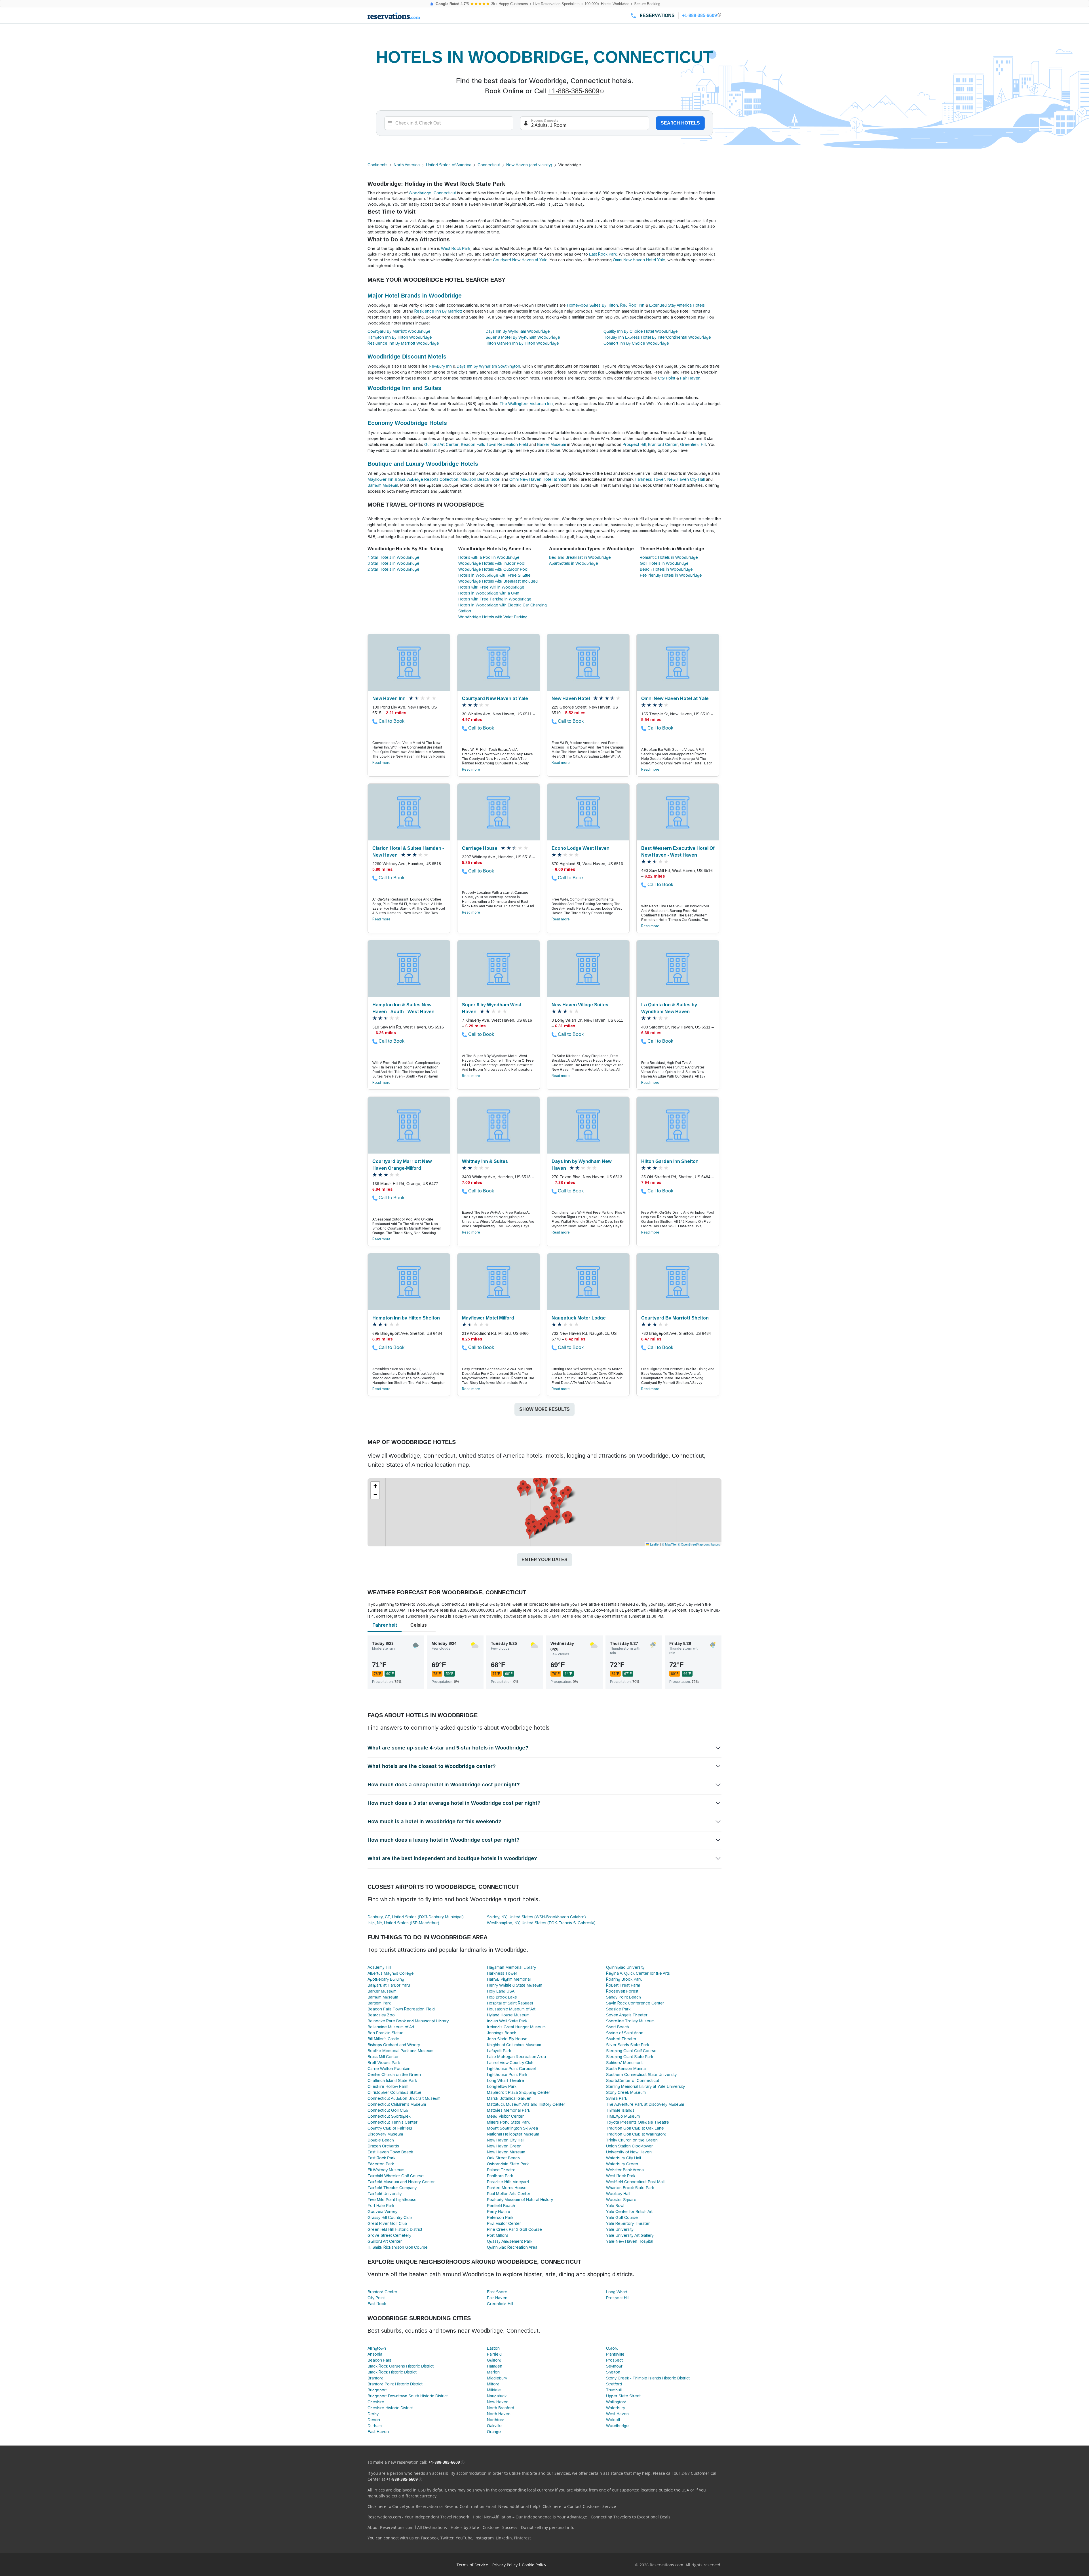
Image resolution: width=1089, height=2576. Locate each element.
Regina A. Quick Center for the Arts (638, 1973)
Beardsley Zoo (381, 2015)
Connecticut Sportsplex (389, 2116)
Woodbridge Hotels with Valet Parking (493, 617)
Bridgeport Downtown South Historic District (408, 2396)
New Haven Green (504, 2146)
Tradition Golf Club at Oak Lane (635, 2128)
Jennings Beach (502, 2033)
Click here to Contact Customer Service (579, 2506)
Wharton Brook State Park (630, 2188)
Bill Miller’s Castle (383, 2039)
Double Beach (381, 2140)
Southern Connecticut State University (641, 2075)
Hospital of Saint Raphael (510, 2003)
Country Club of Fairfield (390, 2128)
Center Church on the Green (394, 2075)
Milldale (494, 2390)
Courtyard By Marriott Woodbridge (399, 331)
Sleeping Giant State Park (630, 2057)
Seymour (614, 2366)
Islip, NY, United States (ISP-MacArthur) (403, 1923)
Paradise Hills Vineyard (508, 2182)
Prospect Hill (634, 444)
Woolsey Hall (618, 2194)
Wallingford (616, 2402)
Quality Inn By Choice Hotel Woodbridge (641, 331)
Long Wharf (617, 2292)
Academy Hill (379, 1967)
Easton (493, 2348)
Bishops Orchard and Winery (394, 2045)
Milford (493, 2384)
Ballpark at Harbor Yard (389, 1985)
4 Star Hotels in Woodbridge (393, 557)
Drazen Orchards (383, 2146)
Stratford (614, 2384)
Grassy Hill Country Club (390, 2217)
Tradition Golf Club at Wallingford (636, 2134)
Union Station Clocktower (629, 2146)
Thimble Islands (620, 2110)
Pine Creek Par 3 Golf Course (514, 2229)
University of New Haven (629, 2152)
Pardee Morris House (507, 2188)
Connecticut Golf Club (388, 2110)
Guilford (494, 2360)
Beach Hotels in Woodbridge (666, 569)
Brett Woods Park (384, 2063)
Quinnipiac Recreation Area (512, 2247)
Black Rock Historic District (392, 2372)
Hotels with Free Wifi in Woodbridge (491, 587)
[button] (547, 1511)
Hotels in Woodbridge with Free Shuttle (494, 575)
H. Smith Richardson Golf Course (398, 2247)
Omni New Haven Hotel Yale (639, 260)
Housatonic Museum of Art (511, 2009)
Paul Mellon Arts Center (509, 2194)
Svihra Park (617, 2098)
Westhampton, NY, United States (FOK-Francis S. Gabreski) (541, 1923)
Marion (493, 2372)
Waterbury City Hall (623, 2158)
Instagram (484, 2538)
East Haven (378, 2432)
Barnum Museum (383, 485)
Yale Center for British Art (629, 2212)
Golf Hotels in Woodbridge (664, 563)
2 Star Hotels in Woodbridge (393, 569)
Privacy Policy (505, 2565)
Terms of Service (472, 2565)
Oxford (612, 2348)
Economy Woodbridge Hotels (407, 423)
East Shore (497, 2292)
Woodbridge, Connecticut (432, 193)
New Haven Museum (506, 2152)
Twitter (447, 2538)
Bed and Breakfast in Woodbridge (580, 557)
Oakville (494, 2426)
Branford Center (663, 444)
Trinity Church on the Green (632, 2140)
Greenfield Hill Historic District (395, 2229)
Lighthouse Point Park (507, 2075)
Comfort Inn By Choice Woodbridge (636, 343)
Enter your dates (544, 1560)
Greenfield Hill (693, 444)
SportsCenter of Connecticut (633, 2080)
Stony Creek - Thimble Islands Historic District (648, 2378)
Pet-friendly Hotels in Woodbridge (671, 575)
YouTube (464, 2538)
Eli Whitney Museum (386, 2170)
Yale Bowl (615, 2206)
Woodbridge (617, 2426)
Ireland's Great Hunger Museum (516, 2027)
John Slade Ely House (507, 2039)
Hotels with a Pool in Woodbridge (489, 557)
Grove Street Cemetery (389, 2235)
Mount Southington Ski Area (512, 2128)
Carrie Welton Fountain (389, 2069)
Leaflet (654, 1544)
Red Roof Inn (632, 305)
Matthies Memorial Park (508, 2110)
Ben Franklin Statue (386, 2033)
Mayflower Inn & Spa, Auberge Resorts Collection (413, 479)
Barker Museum (552, 444)
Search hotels (680, 123)
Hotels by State (465, 2527)
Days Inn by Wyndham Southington (488, 366)
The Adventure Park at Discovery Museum (645, 2104)
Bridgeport (377, 2390)
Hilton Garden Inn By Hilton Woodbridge (522, 343)
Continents (377, 165)
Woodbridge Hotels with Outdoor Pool (493, 569)
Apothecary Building (386, 1979)
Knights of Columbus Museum (514, 2045)
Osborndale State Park (508, 2164)
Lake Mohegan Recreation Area (516, 2057)
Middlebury (497, 2378)
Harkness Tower (650, 479)
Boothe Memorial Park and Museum (400, 2051)
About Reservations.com (391, 2527)
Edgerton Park (381, 2164)
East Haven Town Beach (390, 2152)
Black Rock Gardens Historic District (401, 2366)
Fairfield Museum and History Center (401, 2182)
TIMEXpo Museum (623, 2116)
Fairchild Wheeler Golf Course (396, 2176)
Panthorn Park (500, 2176)
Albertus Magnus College (391, 1973)
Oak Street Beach (503, 2158)
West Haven (617, 2414)
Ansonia (375, 2354)
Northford (496, 2420)
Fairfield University (385, 2194)
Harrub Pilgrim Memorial (509, 1979)
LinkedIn (504, 2538)
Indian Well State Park (507, 2021)
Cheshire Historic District (390, 2408)
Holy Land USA (501, 1991)
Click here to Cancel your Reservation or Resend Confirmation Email (432, 2506)
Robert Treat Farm (623, 1985)
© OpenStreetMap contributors (699, 1544)
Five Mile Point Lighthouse (392, 2200)
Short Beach (618, 2027)
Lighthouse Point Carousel (511, 2069)
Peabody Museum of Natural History (520, 2200)
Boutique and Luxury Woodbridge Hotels (423, 464)
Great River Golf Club (387, 2223)
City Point (667, 378)
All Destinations (432, 2527)
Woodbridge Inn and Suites (404, 388)
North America (407, 165)
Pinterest (522, 2538)
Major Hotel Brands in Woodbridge (415, 296)
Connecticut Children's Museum (397, 2104)
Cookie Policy (534, 2565)
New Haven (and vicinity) (529, 165)
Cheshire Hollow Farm (388, 2086)
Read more (381, 763)
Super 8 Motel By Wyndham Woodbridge (523, 337)
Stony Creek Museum (626, 2092)
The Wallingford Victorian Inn (526, 404)
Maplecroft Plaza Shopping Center (519, 2092)
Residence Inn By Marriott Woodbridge (403, 343)
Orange (494, 2432)
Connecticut (489, 165)
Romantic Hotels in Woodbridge (669, 557)
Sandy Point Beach (623, 1997)
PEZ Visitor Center (504, 2223)
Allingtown (377, 2348)
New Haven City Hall (686, 479)
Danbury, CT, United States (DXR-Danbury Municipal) (416, 1917)
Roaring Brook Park (624, 1979)
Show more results (544, 1409)
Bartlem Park (379, 2003)
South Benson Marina (626, 2069)
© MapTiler (669, 1544)
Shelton (613, 2372)
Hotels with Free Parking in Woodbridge (495, 599)
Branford (375, 2378)
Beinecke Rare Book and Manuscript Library (408, 2021)
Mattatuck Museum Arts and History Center (526, 2104)
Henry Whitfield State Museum (515, 1985)
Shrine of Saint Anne (625, 2033)
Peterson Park (500, 2217)
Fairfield (494, 2354)
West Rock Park (456, 248)
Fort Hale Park (381, 2206)
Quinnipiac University (625, 1967)
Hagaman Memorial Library (511, 1967)
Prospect (614, 2360)
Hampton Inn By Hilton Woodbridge (400, 337)
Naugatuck (497, 2396)
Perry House (499, 2212)
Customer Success (500, 2527)
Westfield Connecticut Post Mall (635, 2182)
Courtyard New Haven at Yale (520, 260)
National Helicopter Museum (513, 2134)
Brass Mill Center (383, 2057)
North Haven (499, 2414)
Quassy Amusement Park (510, 2241)
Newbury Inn (440, 366)
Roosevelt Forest (622, 1991)
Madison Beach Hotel (480, 479)
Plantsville (615, 2354)
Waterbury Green (622, 2164)
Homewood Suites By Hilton (592, 305)
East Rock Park (603, 254)
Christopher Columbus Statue (394, 2092)
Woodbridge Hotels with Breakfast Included (498, 581)
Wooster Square (621, 2200)
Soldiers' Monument (624, 2063)
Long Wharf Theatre (506, 2080)
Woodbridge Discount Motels (407, 357)
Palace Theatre (501, 2170)
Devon (374, 2420)
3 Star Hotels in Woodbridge (393, 563)
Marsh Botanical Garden (509, 2098)
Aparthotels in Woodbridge (574, 563)
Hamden (495, 2366)
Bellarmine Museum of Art (391, 2027)
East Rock (377, 2304)
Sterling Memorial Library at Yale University (645, 2086)
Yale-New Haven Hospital (630, 2241)
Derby (373, 2414)
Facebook (430, 2538)
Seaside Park (618, 2009)
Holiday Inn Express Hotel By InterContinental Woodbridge (657, 337)
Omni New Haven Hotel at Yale (538, 479)
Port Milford (498, 2235)
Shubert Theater (621, 2039)
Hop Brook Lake (502, 1997)
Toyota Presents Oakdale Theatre (638, 2122)
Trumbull (614, 2390)
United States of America (449, 165)
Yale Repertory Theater (628, 2223)
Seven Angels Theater (627, 2015)
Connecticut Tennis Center (392, 2122)
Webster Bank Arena (625, 2170)
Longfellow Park (502, 2086)
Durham (375, 2426)
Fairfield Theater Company (392, 2188)
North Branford (501, 2408)
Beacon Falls (380, 2360)
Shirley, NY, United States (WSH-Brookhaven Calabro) (536, 1917)
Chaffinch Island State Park (392, 2080)
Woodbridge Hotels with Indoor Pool (492, 563)
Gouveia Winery (382, 2212)
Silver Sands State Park (628, 2045)
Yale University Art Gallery (630, 2235)
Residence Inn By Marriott (438, 311)
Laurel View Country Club (510, 2063)
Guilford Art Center (441, 444)
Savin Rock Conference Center (635, 2003)
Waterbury (616, 2408)
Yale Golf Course (622, 2217)
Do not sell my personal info (548, 2527)
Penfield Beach (501, 2206)
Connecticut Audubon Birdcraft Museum (404, 2098)
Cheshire (376, 2402)
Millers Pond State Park (508, 2122)
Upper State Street (623, 2396)
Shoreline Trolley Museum (630, 2021)
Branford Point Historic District (395, 2384)
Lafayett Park (499, 2051)
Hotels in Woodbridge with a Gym (489, 593)
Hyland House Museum (508, 2015)
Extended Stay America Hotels (677, 305)
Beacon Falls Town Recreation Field (494, 444)
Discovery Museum (385, 2134)
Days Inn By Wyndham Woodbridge (518, 331)
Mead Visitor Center (505, 2116)
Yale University (620, 2229)
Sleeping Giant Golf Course (631, 2051)
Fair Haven (690, 378)
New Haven (498, 2402)
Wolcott (613, 2420)
